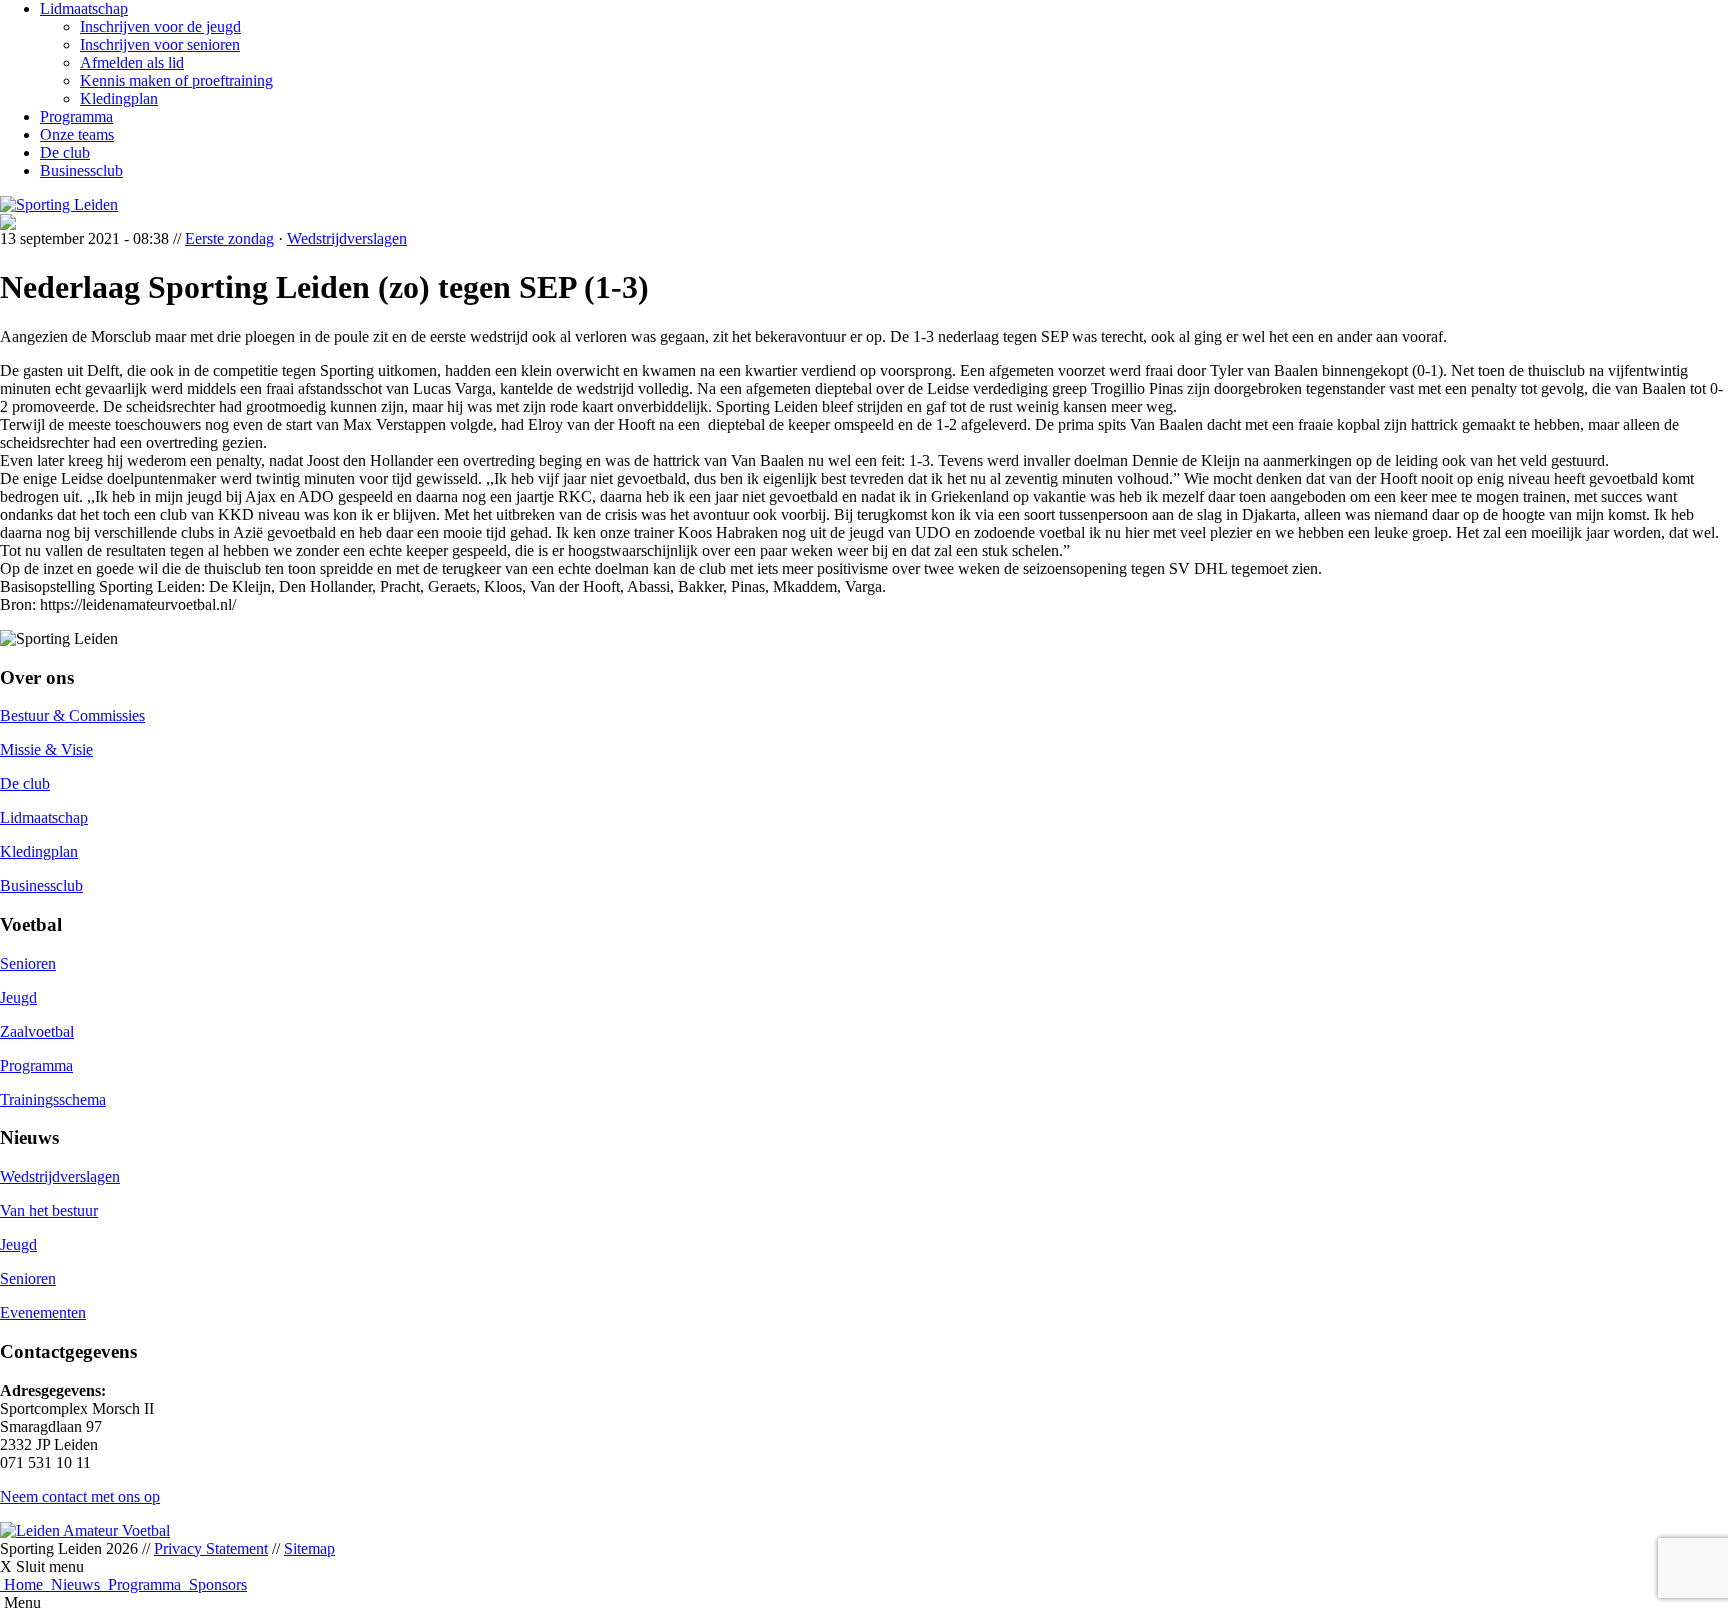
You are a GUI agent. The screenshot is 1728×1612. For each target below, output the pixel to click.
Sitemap (309, 1548)
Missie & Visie (46, 749)
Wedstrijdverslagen (347, 238)
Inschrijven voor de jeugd (160, 26)
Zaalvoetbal (37, 1031)
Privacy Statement (211, 1548)
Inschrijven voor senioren (160, 44)
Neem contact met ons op (80, 1496)
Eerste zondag (229, 238)
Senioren (28, 963)
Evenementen (43, 1312)
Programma (76, 116)
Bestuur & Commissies (72, 715)
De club (65, 152)
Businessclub (81, 170)
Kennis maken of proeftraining (176, 80)
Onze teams (77, 134)
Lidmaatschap (84, 8)
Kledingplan (119, 98)
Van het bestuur (49, 1210)
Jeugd (18, 997)
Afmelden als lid (132, 62)
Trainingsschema (53, 1099)
